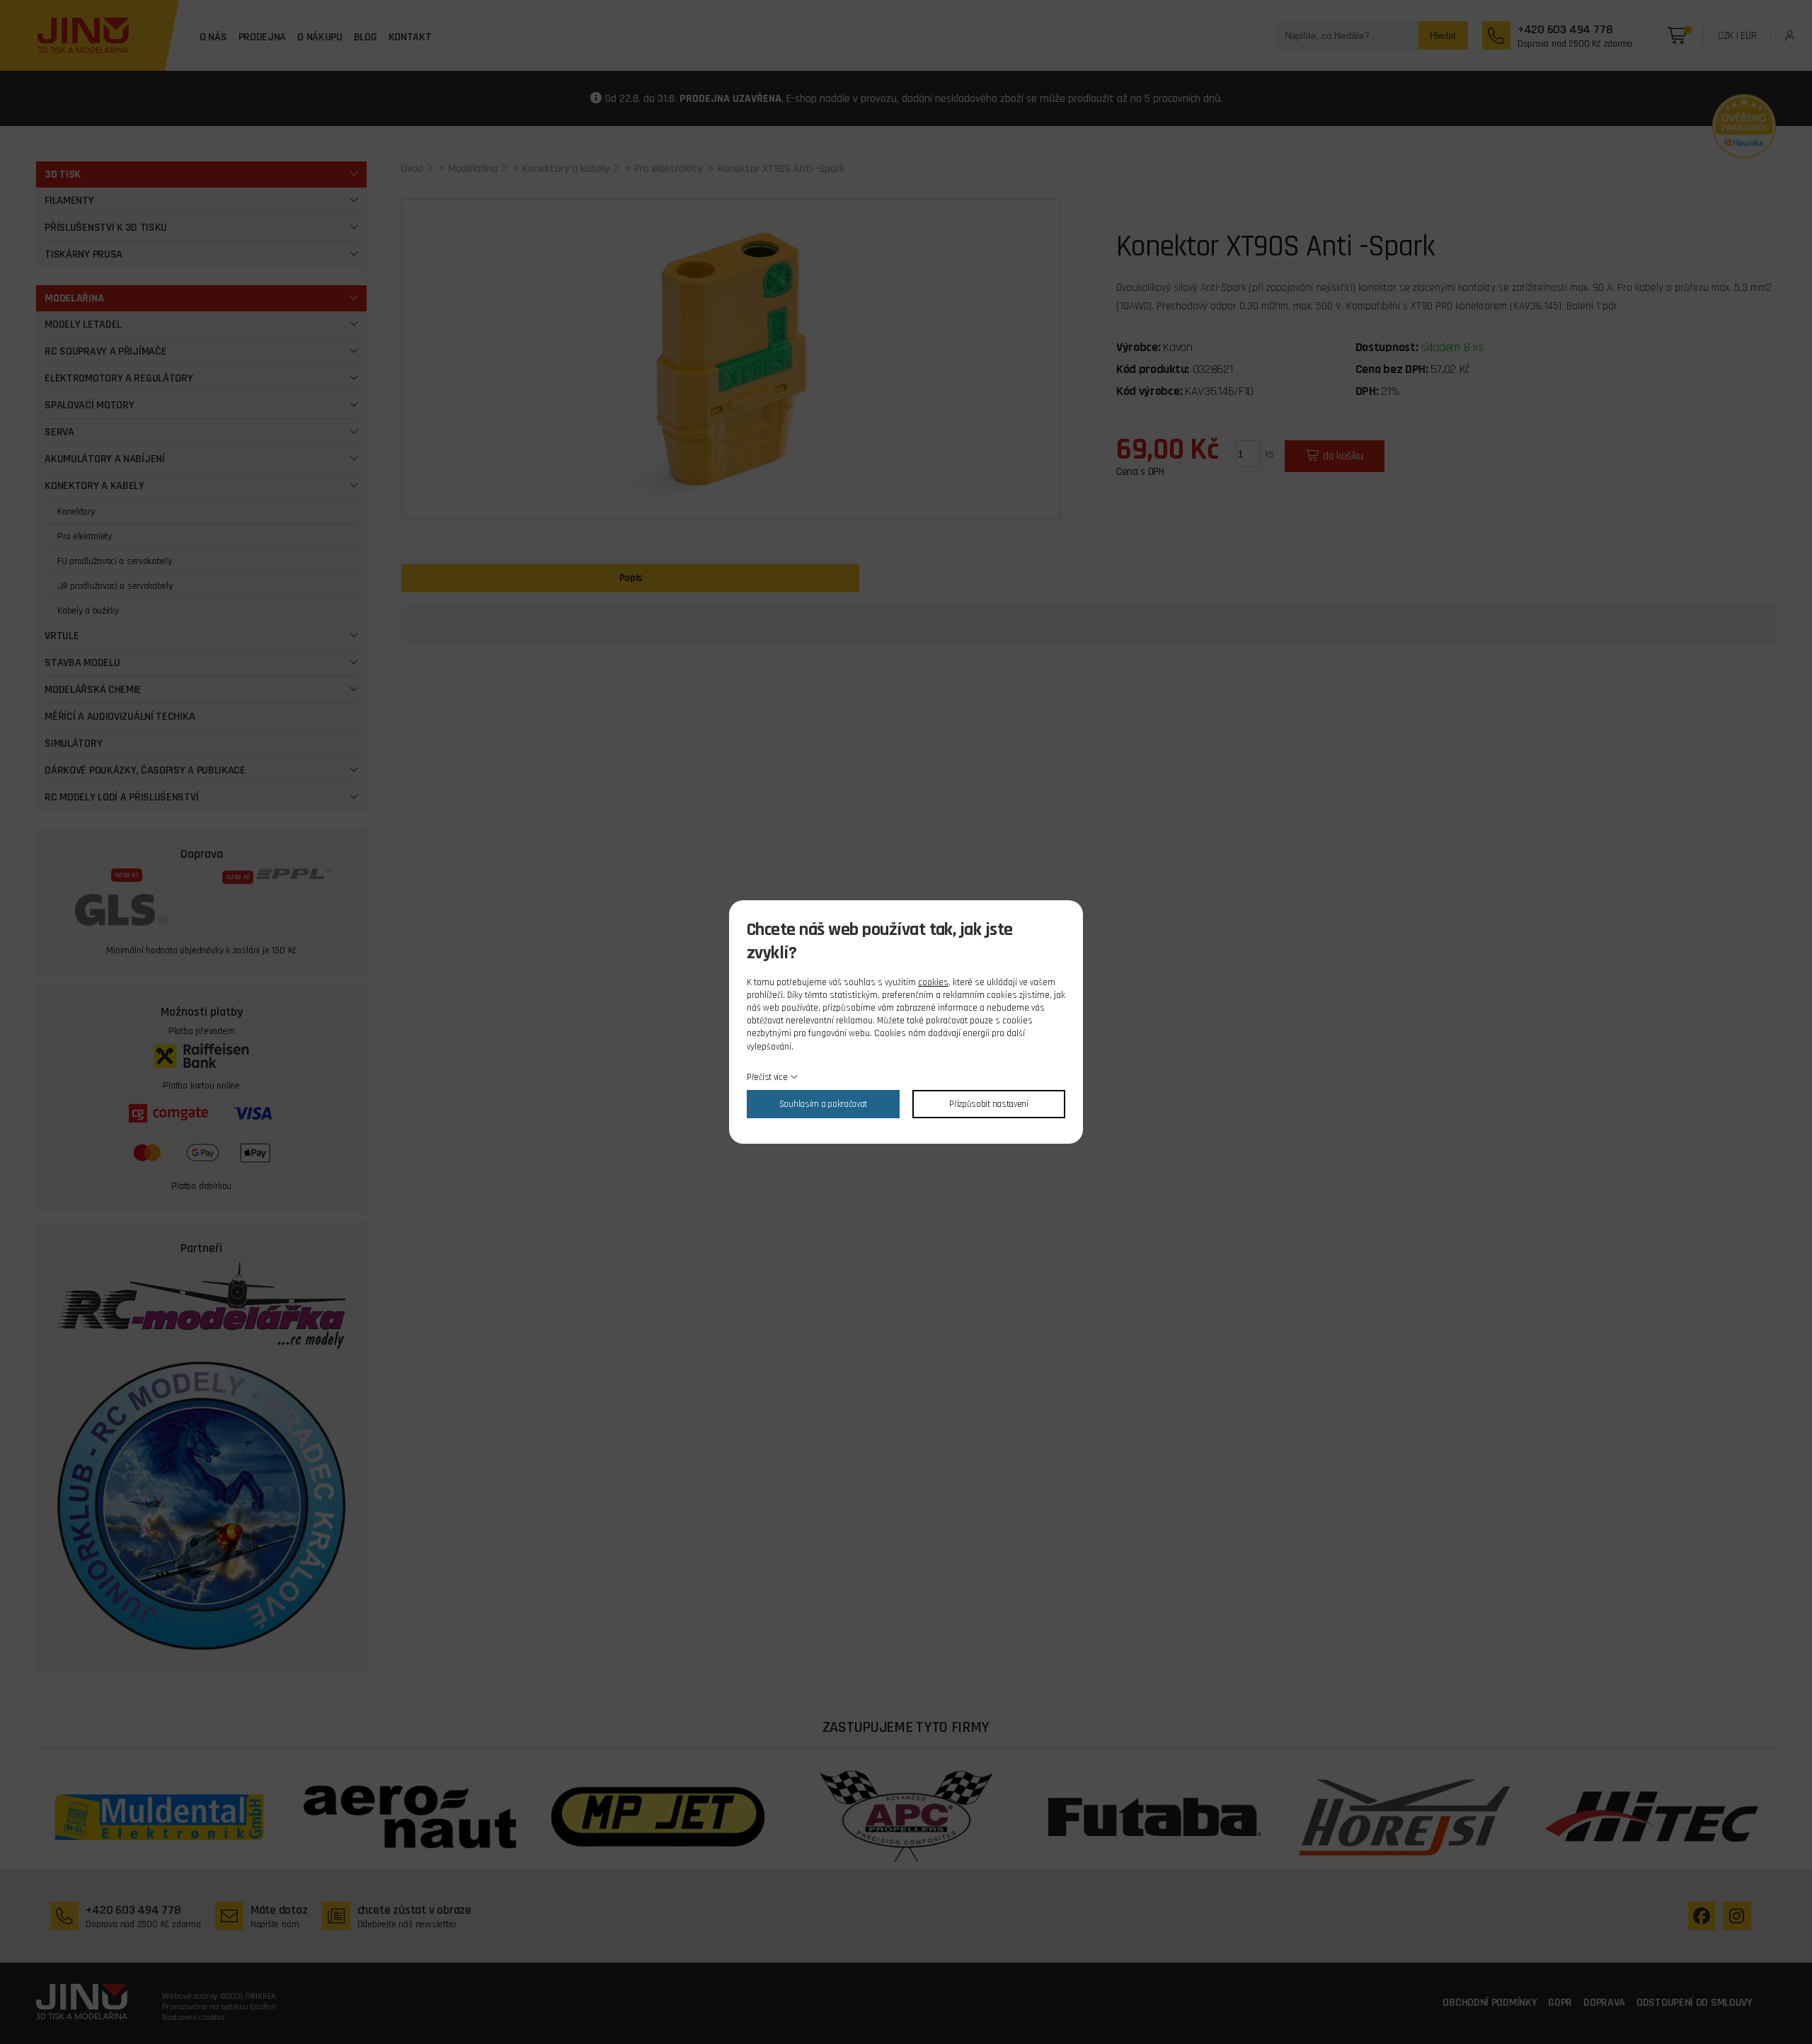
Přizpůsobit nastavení (989, 1104)
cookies (933, 982)
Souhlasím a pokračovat (823, 1104)
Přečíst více (767, 1077)
